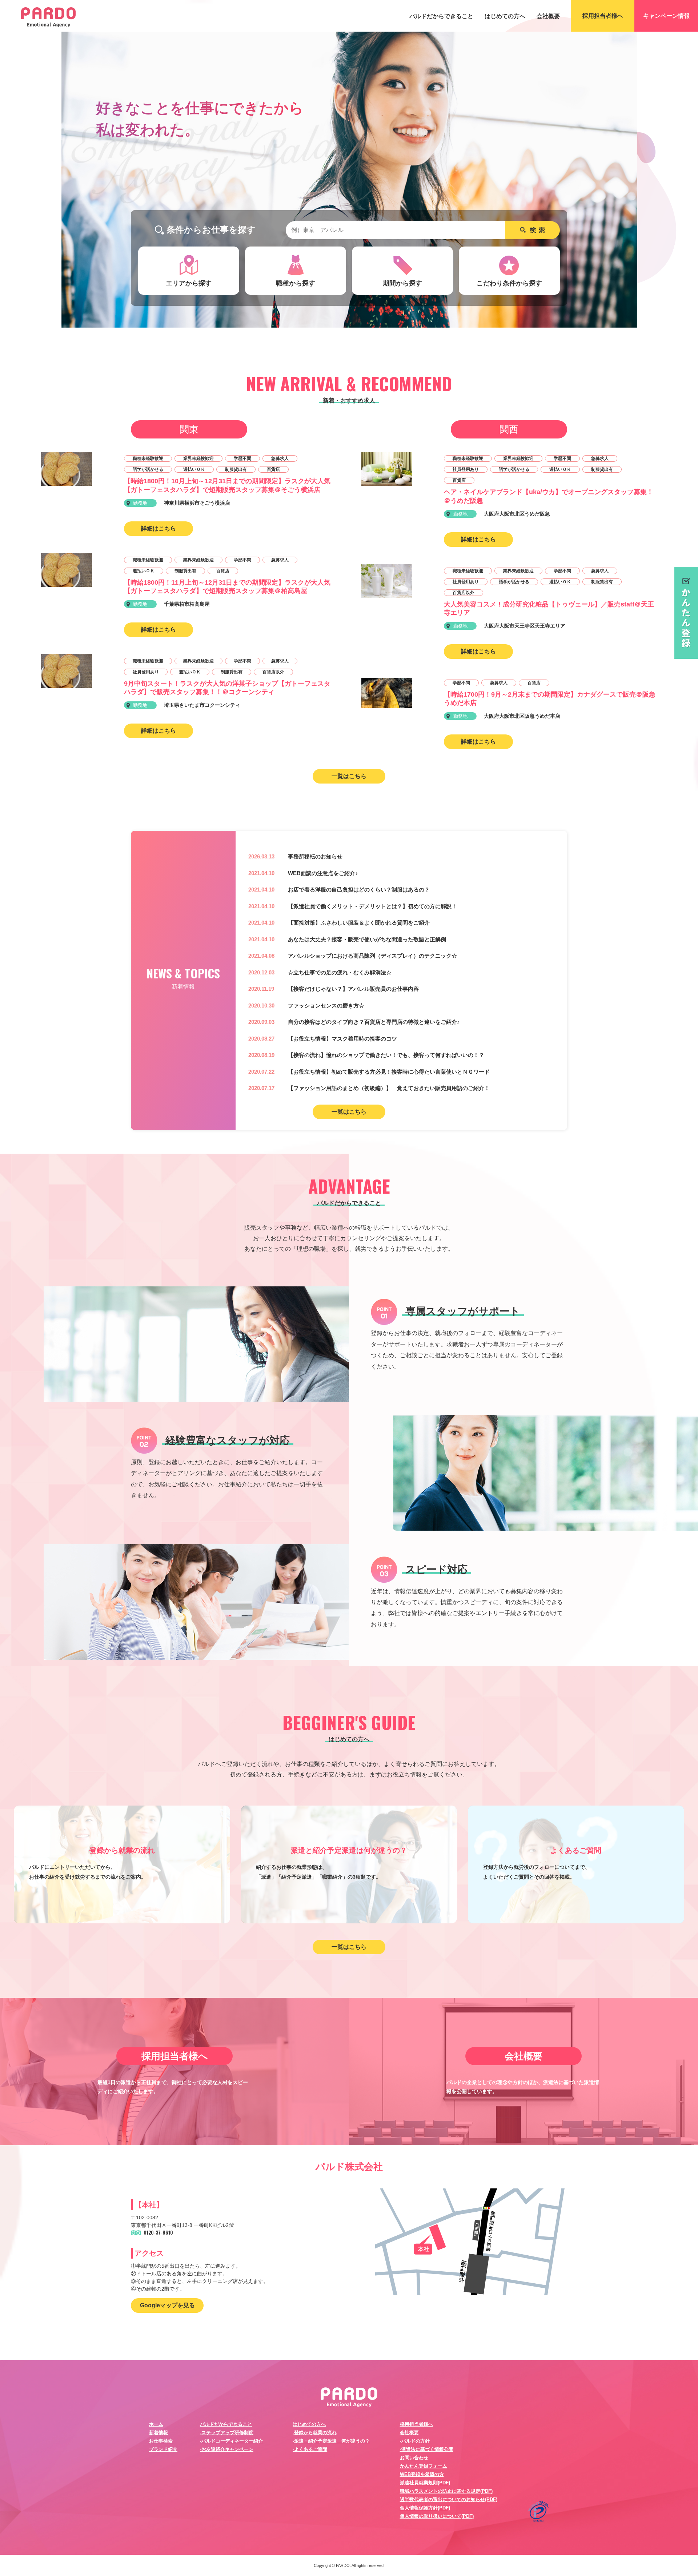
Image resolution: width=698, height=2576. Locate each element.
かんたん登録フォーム (424, 2466)
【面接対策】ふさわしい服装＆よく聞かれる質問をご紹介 (359, 923)
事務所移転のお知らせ (315, 856)
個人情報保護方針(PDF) (425, 2508)
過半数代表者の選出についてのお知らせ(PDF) (449, 2499)
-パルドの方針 (415, 2441)
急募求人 (280, 458)
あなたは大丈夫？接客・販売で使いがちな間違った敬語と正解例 (367, 939)
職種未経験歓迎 (148, 458)
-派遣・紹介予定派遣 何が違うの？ (331, 2441)
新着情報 (159, 2433)
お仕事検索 (161, 2441)
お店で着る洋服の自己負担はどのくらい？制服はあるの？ (359, 890)
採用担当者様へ (416, 2424)
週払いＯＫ (194, 469)
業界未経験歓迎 (198, 458)
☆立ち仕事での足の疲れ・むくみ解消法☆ (340, 972)
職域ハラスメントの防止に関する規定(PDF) (446, 2491)
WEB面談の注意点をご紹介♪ (323, 873)
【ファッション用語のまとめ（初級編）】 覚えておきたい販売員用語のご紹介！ (389, 1088)
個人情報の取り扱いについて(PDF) (437, 2516)
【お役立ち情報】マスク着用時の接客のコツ (342, 1039)
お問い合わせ (414, 2458)
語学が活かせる (148, 469)
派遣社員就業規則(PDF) (425, 2483)
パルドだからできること (441, 16)
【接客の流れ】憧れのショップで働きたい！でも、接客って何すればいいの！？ (386, 1055)
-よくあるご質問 (310, 2449)
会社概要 (548, 16)
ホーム (156, 2424)
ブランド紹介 (163, 2449)
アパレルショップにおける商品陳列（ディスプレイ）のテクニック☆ (372, 956)
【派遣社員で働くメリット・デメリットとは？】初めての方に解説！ (372, 906)
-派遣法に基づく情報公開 (427, 2449)
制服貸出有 (236, 469)
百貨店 (273, 469)
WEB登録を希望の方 (422, 2474)
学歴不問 (242, 458)
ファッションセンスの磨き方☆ (326, 1005)
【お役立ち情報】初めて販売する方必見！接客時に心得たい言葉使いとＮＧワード (389, 1072)
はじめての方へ (505, 16)
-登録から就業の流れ (315, 2433)
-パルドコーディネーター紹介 (231, 2441)
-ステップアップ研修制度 (227, 2433)
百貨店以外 (273, 672)
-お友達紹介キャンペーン (227, 2449)
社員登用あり (146, 672)
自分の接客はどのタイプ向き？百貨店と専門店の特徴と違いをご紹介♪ (374, 1022)
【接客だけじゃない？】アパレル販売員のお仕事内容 (353, 989)
